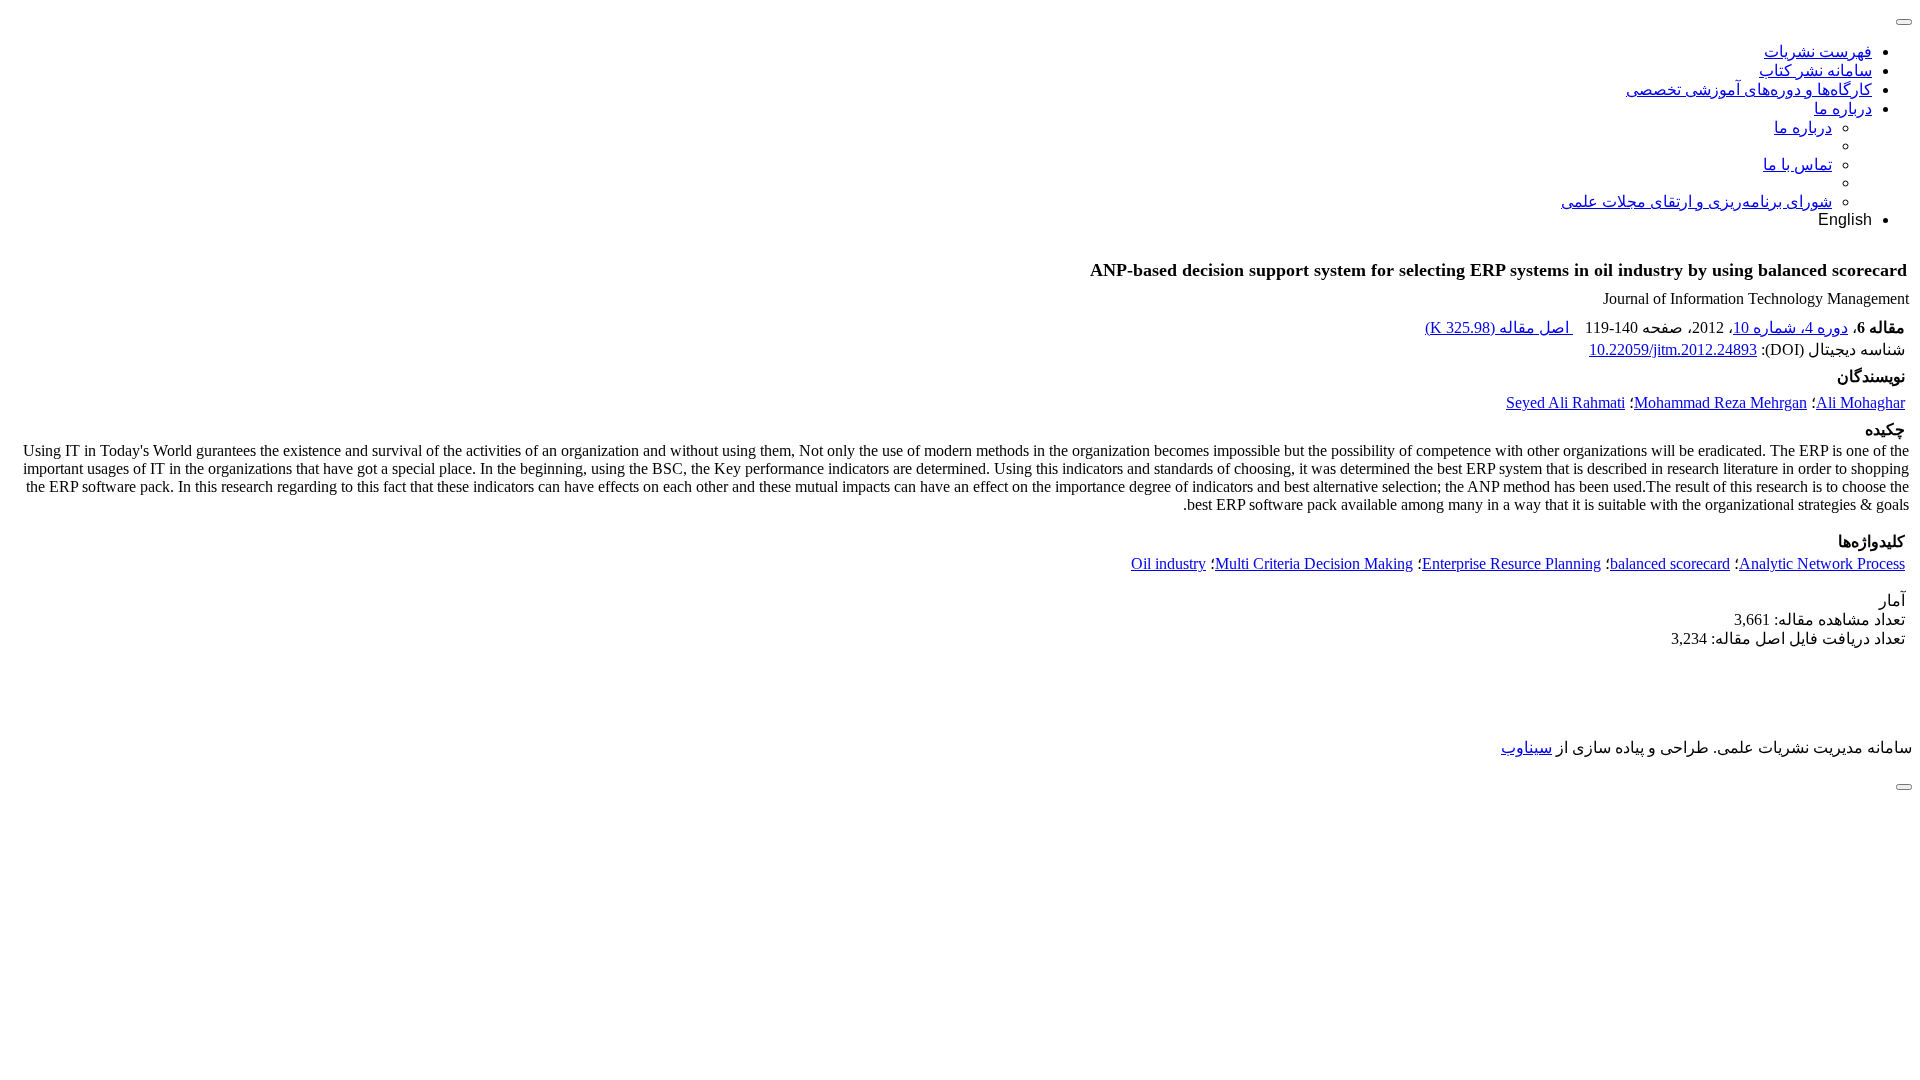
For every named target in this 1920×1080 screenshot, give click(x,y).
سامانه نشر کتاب (1815, 70)
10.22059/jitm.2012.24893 (1673, 349)
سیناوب (1526, 747)
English (1845, 219)
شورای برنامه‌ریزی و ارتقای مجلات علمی (1696, 201)
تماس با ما (1797, 164)
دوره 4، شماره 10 (1790, 327)
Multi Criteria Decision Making (1314, 563)
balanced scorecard (1670, 563)
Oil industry (1168, 563)
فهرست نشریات (1818, 51)
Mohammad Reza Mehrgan (1720, 402)
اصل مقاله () (1499, 327)
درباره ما (1843, 108)
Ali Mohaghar (1860, 402)
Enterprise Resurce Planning (1511, 563)
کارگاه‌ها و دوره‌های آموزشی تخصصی (1749, 89)
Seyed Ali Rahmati (1565, 402)
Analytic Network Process (1822, 563)
